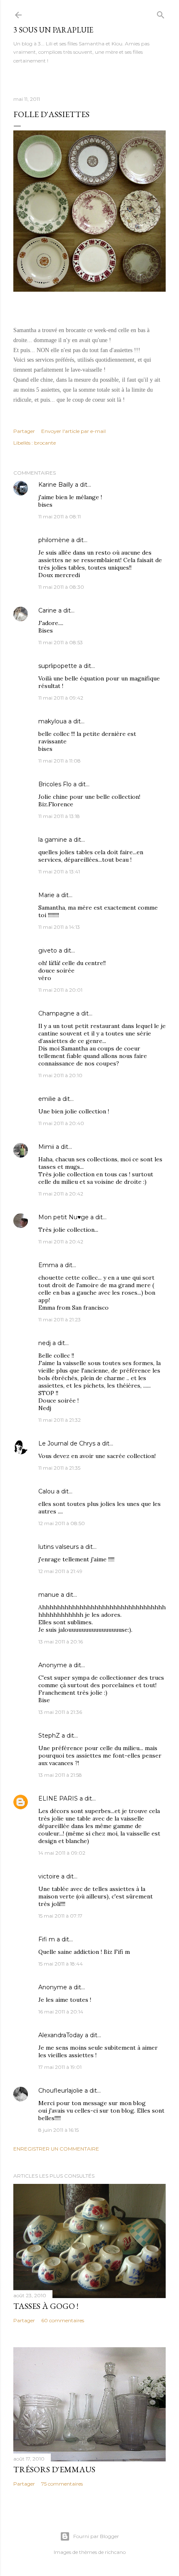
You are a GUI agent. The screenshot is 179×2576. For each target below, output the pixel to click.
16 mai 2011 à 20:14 (61, 2012)
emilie (47, 1099)
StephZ (49, 1736)
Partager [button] (24, 431)
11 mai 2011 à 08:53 (61, 642)
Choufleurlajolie (61, 2091)
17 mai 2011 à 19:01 (60, 2067)
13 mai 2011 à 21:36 (60, 1712)
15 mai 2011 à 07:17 (60, 1916)
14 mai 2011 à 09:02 (62, 1853)
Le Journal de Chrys (67, 1443)
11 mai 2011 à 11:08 (60, 761)
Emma (48, 1265)
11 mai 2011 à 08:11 (60, 516)
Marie (46, 895)
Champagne (56, 1013)
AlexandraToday (61, 2035)
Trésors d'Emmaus (54, 2469)
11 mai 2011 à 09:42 (61, 698)
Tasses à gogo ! (46, 2306)
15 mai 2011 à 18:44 (61, 1964)
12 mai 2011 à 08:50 (62, 1523)
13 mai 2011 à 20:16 (61, 1642)
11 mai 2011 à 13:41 (59, 872)
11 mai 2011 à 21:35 (59, 1468)
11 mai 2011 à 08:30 (61, 587)
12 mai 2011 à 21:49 (60, 1571)
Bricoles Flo (55, 784)
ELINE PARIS (58, 1798)
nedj (45, 1343)
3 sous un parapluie (53, 30)
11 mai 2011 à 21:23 (60, 1319)
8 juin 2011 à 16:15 (58, 2130)
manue (49, 1595)
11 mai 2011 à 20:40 (61, 1123)
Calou (46, 1491)
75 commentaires (62, 2484)
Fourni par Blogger (96, 2536)
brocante (45, 443)
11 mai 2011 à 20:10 (60, 1075)
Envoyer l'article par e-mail (73, 431)
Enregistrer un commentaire (56, 2149)
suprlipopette (58, 666)
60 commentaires (63, 2320)
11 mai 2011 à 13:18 (59, 816)
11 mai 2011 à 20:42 (61, 1194)
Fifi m (47, 1939)
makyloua (52, 721)
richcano (115, 2552)
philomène (54, 540)
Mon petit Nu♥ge (63, 1217)
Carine (47, 610)
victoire (49, 1876)
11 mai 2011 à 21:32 (60, 1420)
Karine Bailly (56, 485)
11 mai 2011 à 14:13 (59, 927)
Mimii (46, 1147)
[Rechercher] (161, 13)
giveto (48, 950)
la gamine (53, 840)
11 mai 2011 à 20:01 (60, 990)
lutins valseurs (58, 1547)
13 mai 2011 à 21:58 (60, 1775)
